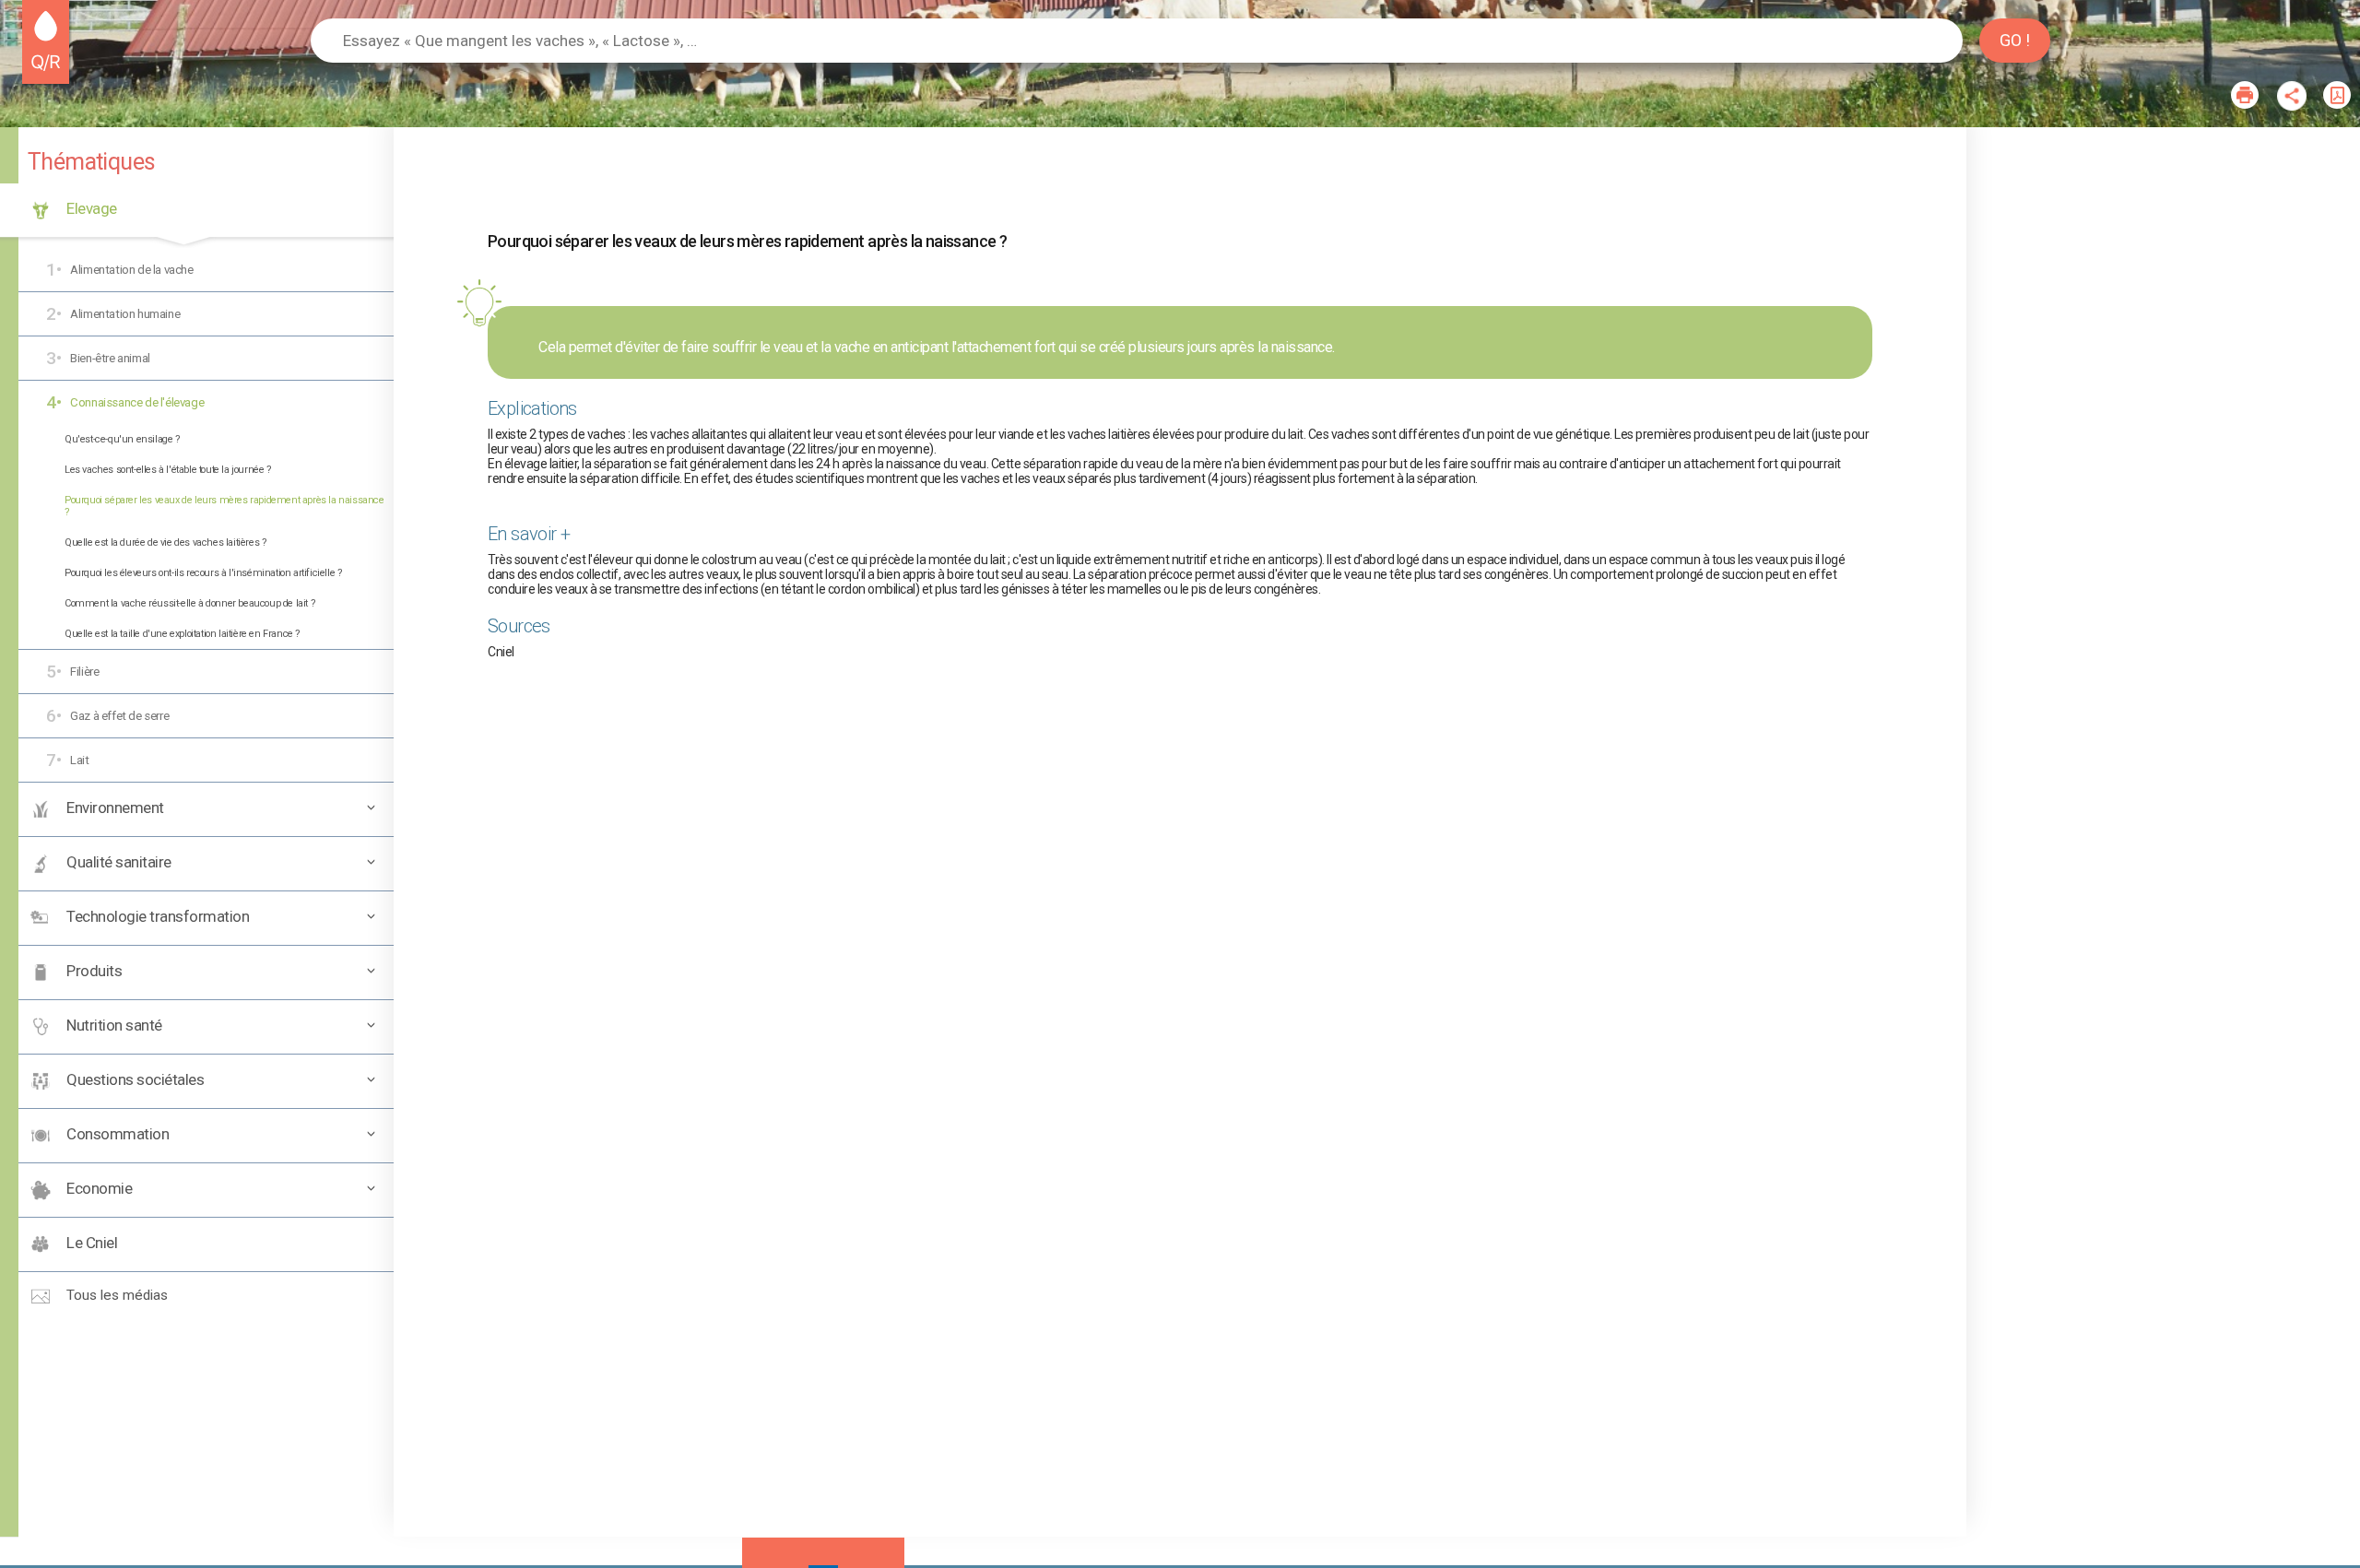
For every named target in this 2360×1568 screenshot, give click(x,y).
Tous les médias (115, 1295)
